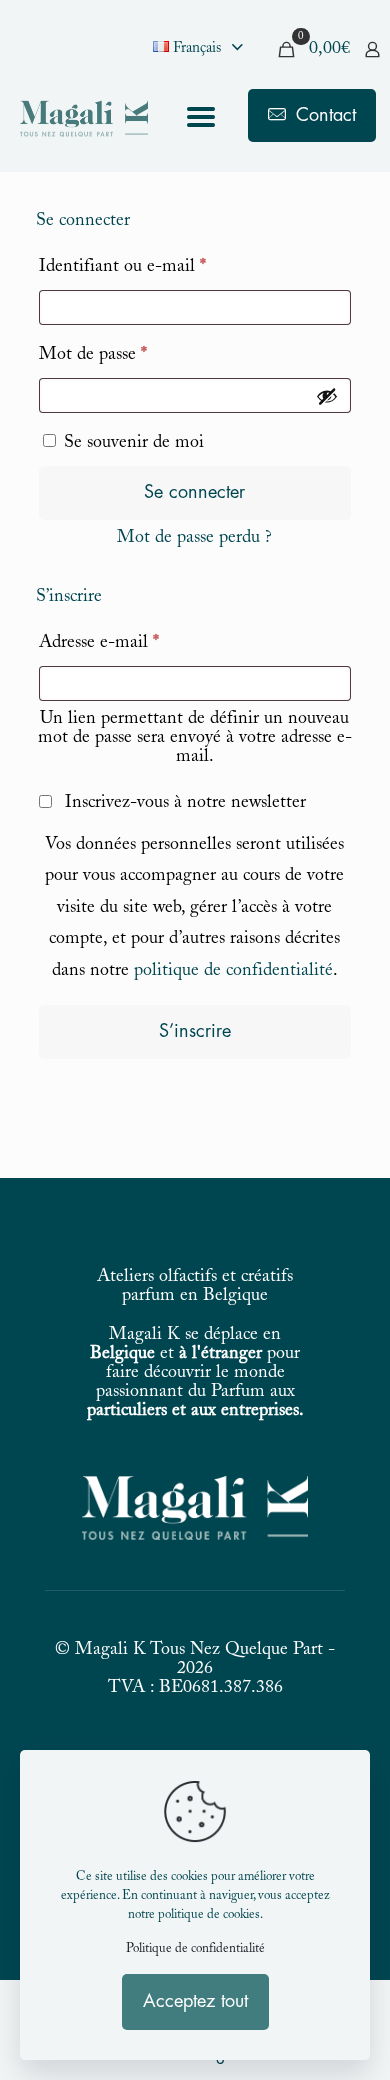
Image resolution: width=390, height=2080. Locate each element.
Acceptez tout (195, 2001)
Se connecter (194, 492)
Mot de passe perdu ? (194, 538)
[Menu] (201, 119)
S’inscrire (195, 1031)
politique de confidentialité (233, 971)
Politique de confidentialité (195, 1949)
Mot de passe (135, 354)
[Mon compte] (372, 49)
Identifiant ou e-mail (164, 266)
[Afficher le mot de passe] (327, 396)
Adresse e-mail (141, 642)
